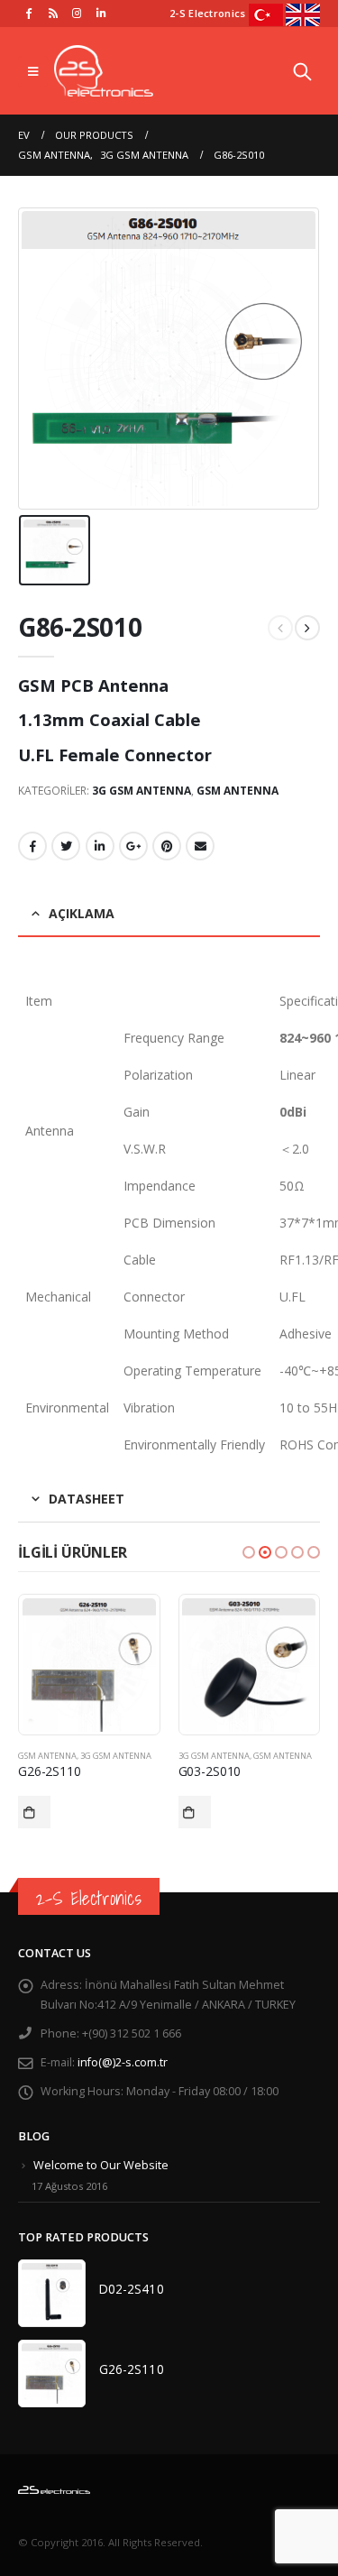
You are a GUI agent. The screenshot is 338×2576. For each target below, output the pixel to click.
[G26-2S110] (52, 2374)
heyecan (66, 846)
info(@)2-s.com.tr (123, 2062)
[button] (249, 1552)
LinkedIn (100, 846)
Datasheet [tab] (87, 1499)
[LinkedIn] (101, 13)
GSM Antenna (238, 791)
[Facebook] (29, 13)
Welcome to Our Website (101, 2165)
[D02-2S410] (52, 2293)
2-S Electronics (89, 1898)
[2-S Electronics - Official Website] (104, 71)
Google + (133, 846)
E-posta (200, 846)
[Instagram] (78, 13)
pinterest (167, 846)
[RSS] (53, 13)
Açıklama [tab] (82, 913)
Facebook (32, 846)
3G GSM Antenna (142, 791)
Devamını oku (35, 1812)
